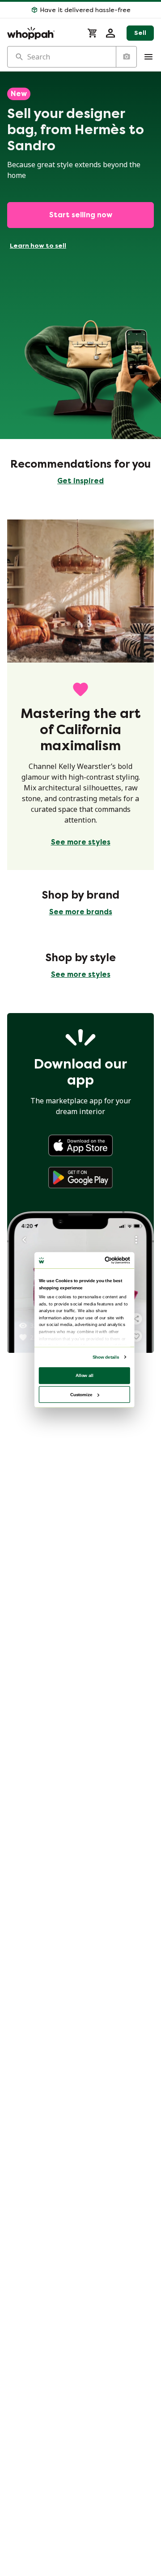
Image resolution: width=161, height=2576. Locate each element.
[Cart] (93, 33)
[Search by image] (126, 57)
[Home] (42, 33)
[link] (80, 1145)
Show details (106, 1357)
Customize (81, 1394)
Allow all (85, 1375)
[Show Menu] (148, 57)
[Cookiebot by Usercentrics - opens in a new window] (106, 1261)
